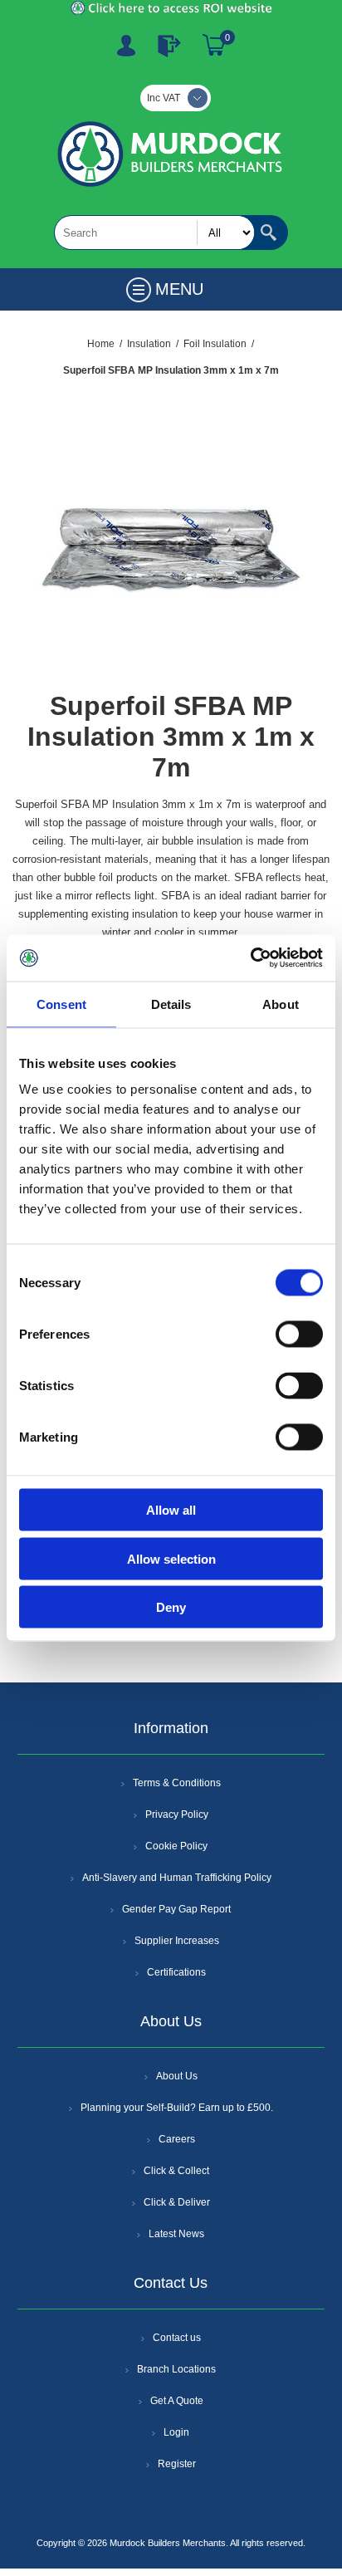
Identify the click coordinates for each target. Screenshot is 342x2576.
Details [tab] (171, 1004)
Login (176, 2432)
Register (126, 46)
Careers (177, 2139)
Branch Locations (176, 2369)
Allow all (171, 1510)
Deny (171, 1607)
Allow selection (171, 1558)
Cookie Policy (176, 1846)
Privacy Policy (177, 1814)
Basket (214, 46)
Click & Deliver (177, 2202)
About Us (177, 2076)
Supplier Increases (177, 1941)
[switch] (299, 1335)
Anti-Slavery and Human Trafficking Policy (177, 1878)
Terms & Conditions (177, 1783)
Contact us (177, 2338)
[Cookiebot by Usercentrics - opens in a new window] (250, 958)
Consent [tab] (61, 1004)
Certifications (176, 1972)
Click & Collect (176, 2171)
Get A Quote (177, 2401)
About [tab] (281, 1004)
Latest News (176, 2234)
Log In (169, 46)
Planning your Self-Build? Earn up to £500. (177, 2108)
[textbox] (154, 233)
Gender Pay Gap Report (176, 1909)
